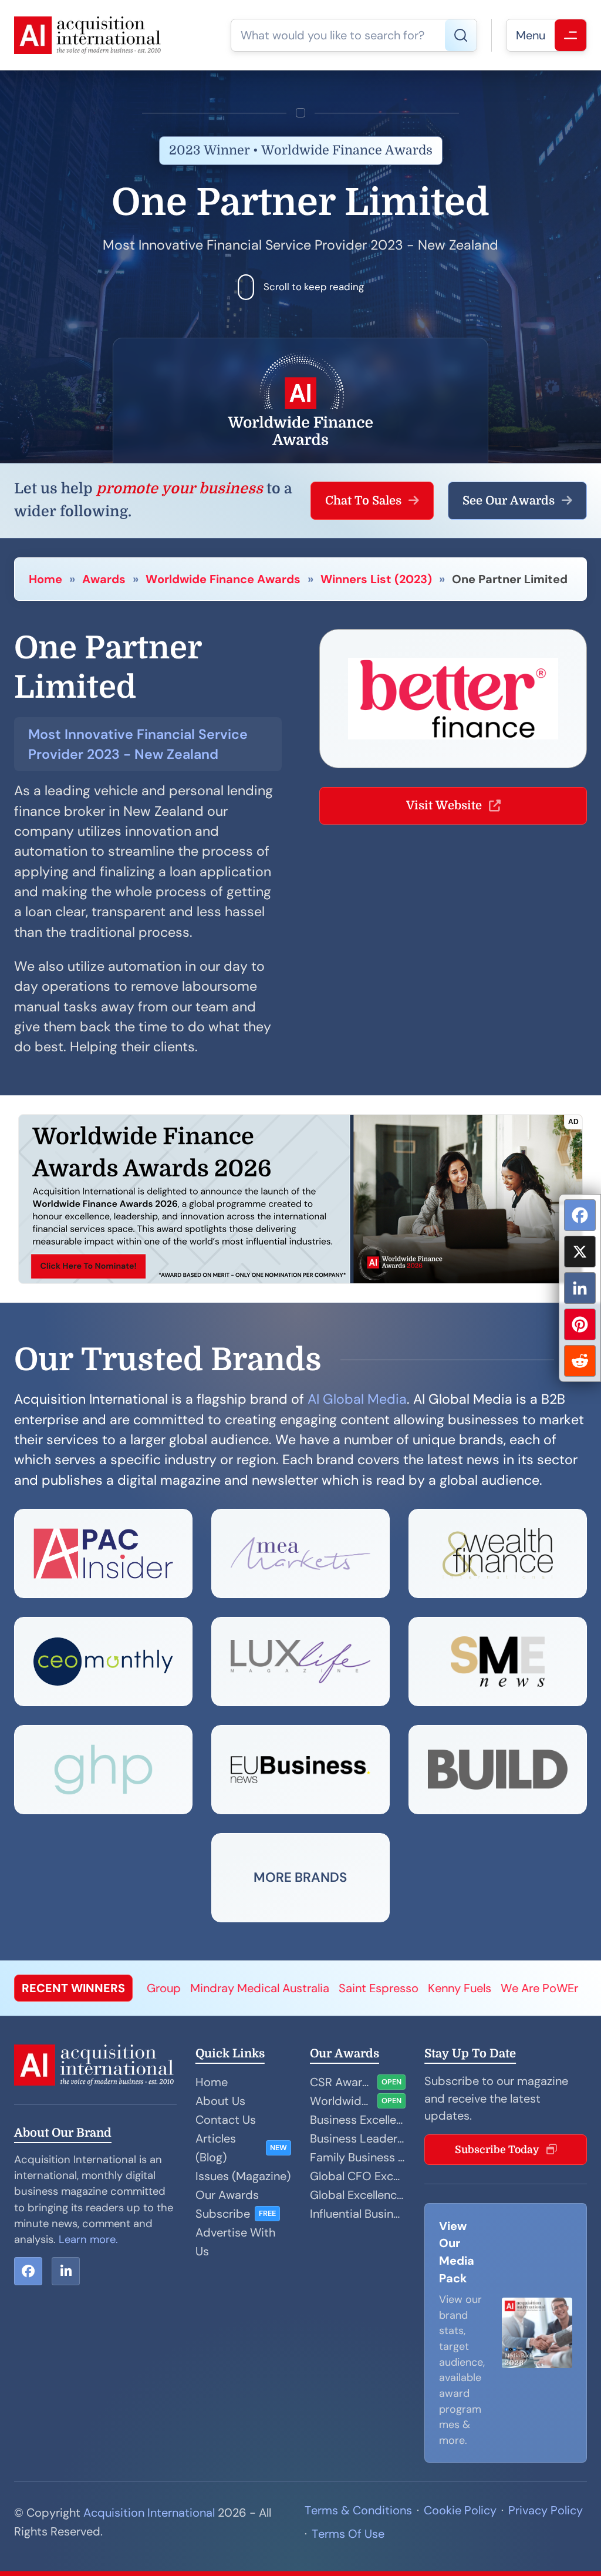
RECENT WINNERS (73, 1988)
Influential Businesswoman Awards (358, 2214)
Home (45, 579)
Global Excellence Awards (358, 2195)
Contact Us (226, 2120)
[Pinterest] (580, 1324)
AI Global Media (357, 1399)
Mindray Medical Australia (169, 1988)
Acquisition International (149, 2513)
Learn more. (88, 2239)
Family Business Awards (358, 2157)
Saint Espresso (288, 1988)
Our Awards (227, 2195)
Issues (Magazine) (243, 2176)
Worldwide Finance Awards (223, 579)
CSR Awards (341, 2082)
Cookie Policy (460, 2510)
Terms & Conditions (358, 2510)
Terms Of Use (348, 2534)
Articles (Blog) (216, 2148)
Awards (104, 579)
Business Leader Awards (358, 2138)
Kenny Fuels (369, 1988)
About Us (220, 2101)
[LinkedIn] (580, 1288)
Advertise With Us (235, 2242)
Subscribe (223, 2214)
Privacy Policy (546, 2510)
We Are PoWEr (448, 1988)
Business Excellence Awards (358, 2120)
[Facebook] (580, 1215)
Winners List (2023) (376, 579)
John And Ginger (541, 1988)
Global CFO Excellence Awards (358, 2176)
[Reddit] (580, 1361)
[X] (580, 1252)
